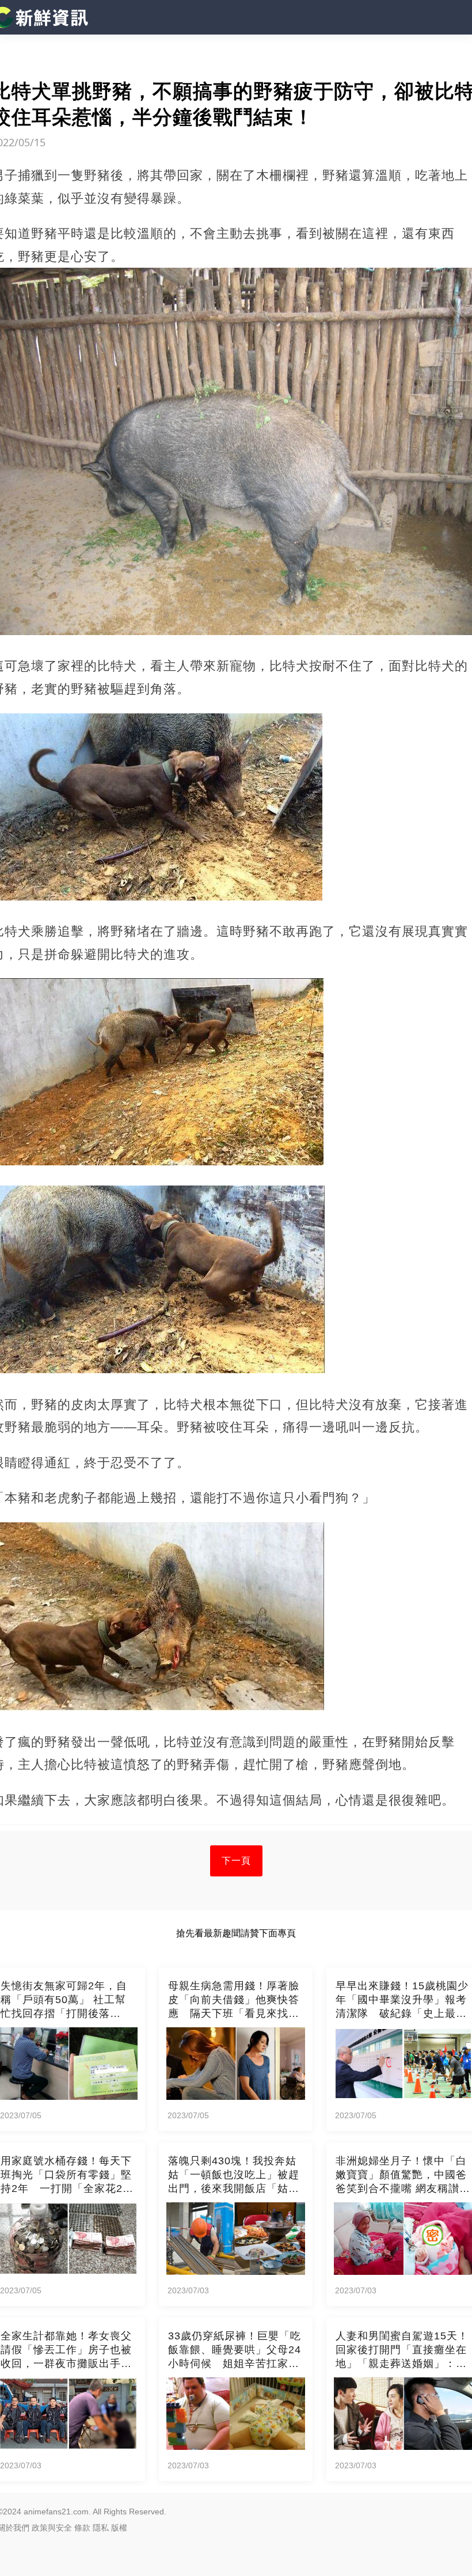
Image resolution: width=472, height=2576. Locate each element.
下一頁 (236, 1861)
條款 (82, 2528)
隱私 (101, 2528)
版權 (119, 2528)
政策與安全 (52, 2528)
